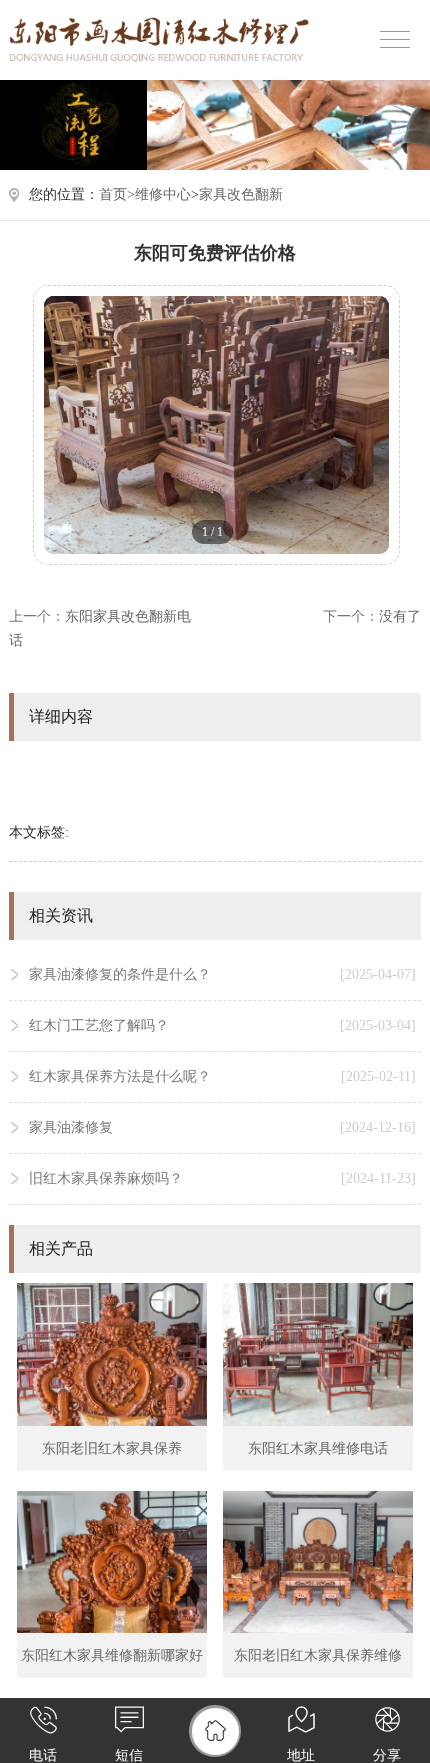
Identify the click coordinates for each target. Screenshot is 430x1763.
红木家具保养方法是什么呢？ (223, 1076)
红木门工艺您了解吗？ (223, 1025)
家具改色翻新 (241, 194)
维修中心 (163, 194)
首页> (117, 194)
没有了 (400, 616)
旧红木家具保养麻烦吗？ (223, 1178)
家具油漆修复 (223, 1127)
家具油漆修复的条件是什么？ (223, 974)
